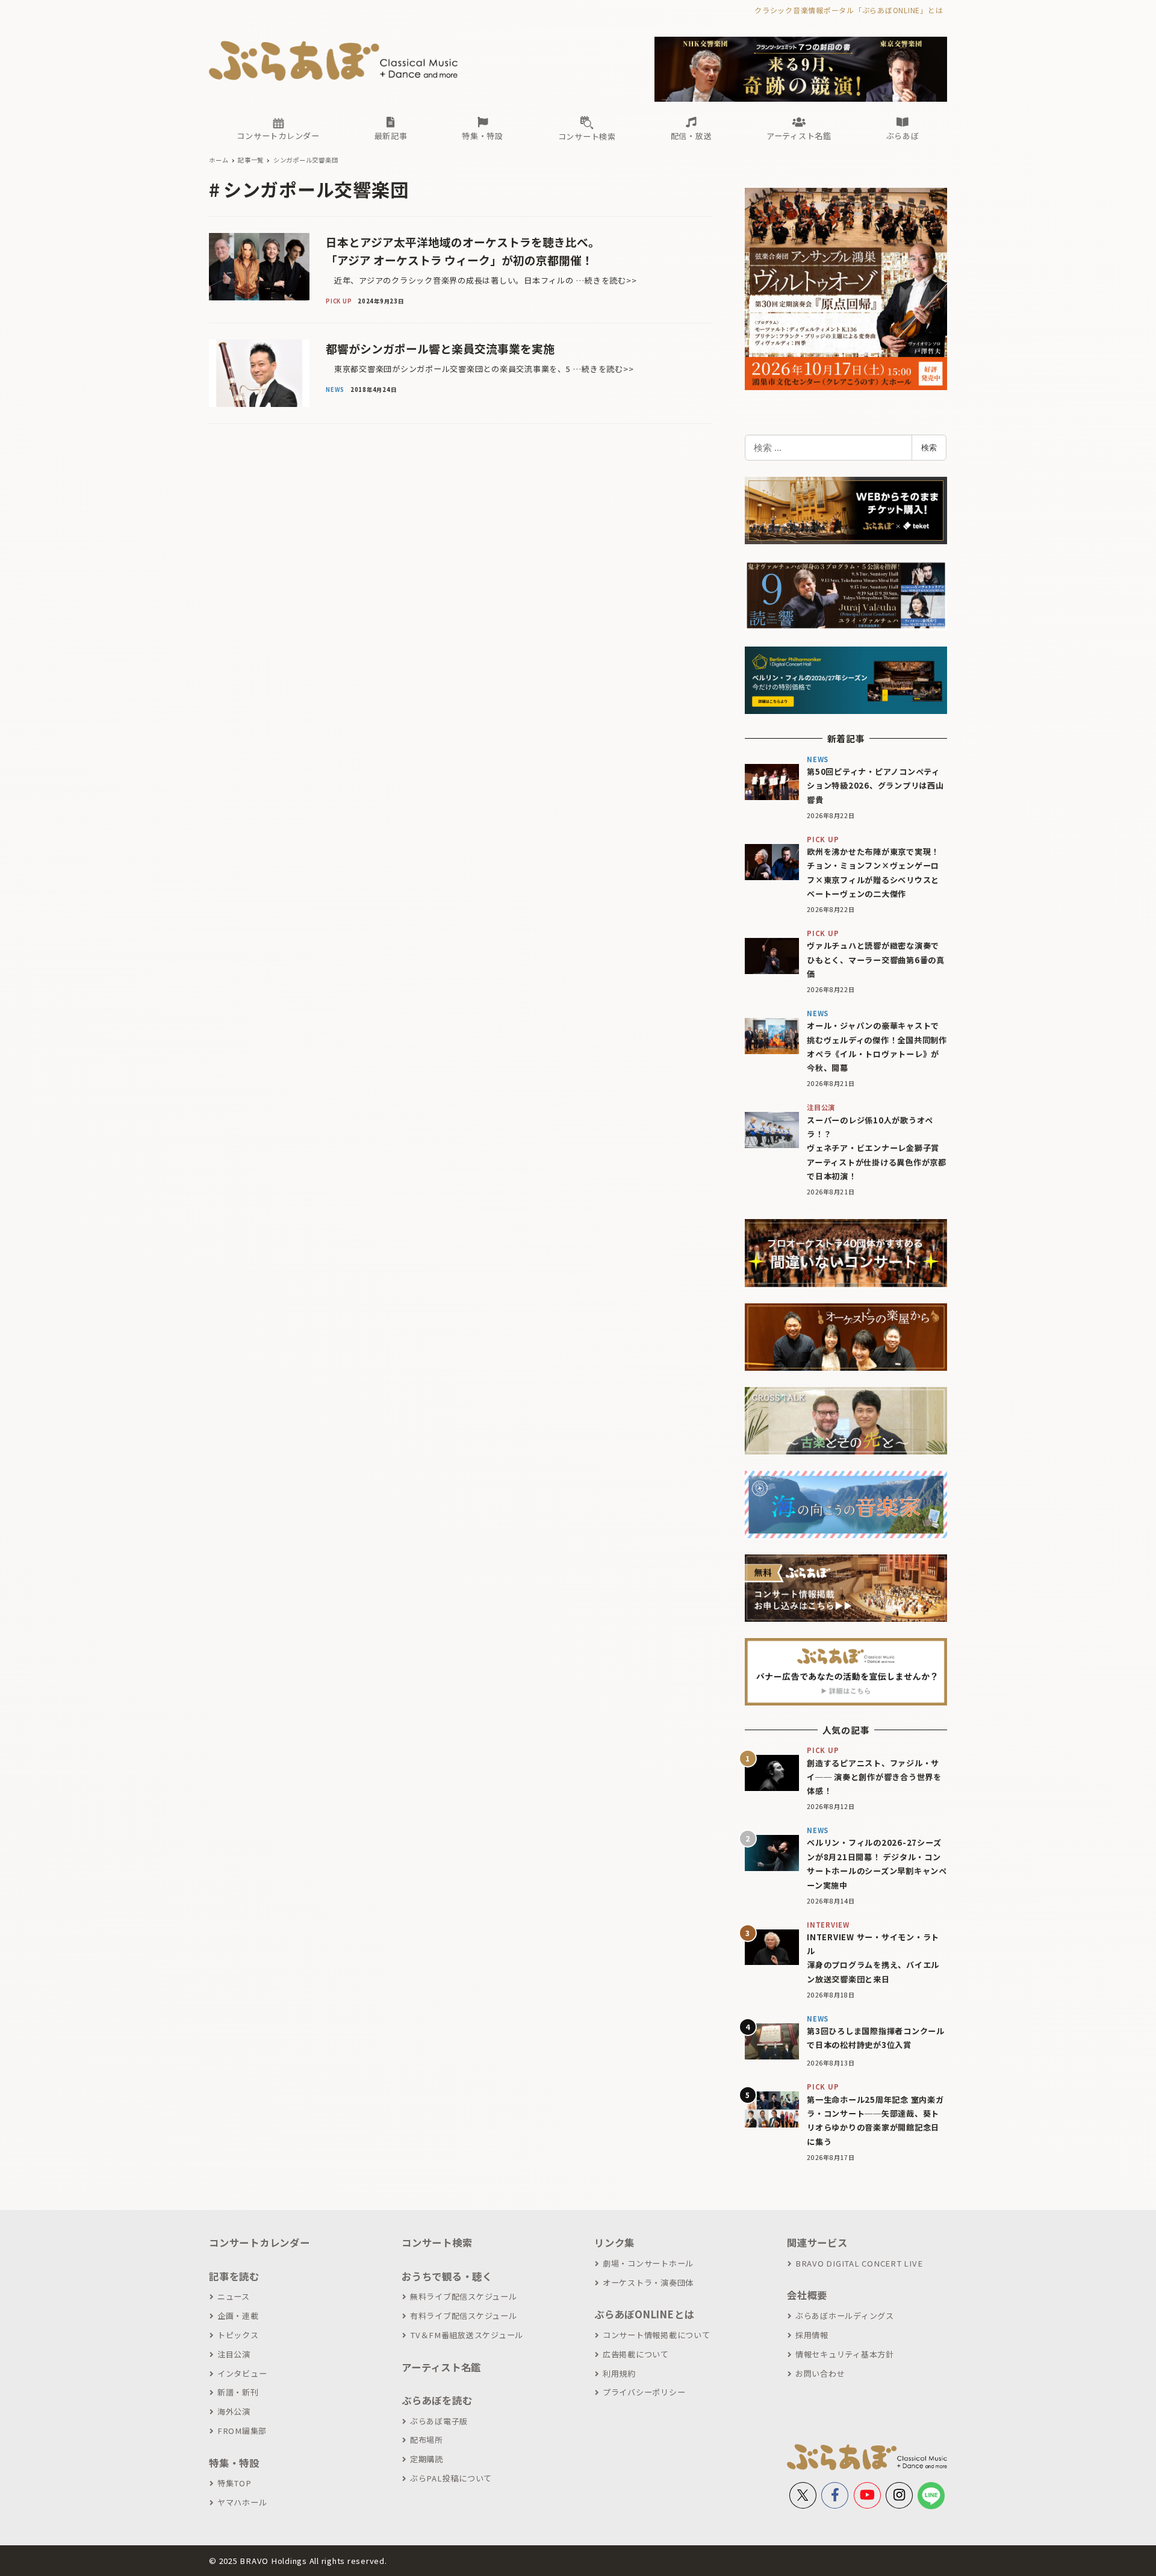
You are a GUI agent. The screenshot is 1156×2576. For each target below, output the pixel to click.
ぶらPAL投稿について (451, 2478)
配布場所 (427, 2440)
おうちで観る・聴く (447, 2276)
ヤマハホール (242, 2502)
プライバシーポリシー (644, 2392)
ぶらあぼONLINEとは (644, 2314)
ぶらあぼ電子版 (439, 2421)
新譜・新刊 (238, 2392)
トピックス (238, 2335)
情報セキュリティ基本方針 (845, 2354)
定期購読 (427, 2459)
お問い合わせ (820, 2373)
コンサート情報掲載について (657, 2335)
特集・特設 (234, 2463)
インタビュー (242, 2373)
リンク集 (614, 2242)
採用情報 (812, 2335)
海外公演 (234, 2411)
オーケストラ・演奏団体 (648, 2283)
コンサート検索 (437, 2242)
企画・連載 (238, 2316)
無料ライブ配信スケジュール (464, 2296)
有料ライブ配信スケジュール (464, 2316)
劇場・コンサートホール (648, 2263)
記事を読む (234, 2276)
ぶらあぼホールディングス (845, 2316)
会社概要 (807, 2295)
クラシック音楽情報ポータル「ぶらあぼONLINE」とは (849, 10)
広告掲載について (636, 2354)
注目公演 (234, 2354)
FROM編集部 (242, 2431)
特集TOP (235, 2483)
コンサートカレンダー (259, 2242)
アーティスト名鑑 (441, 2367)
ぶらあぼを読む (437, 2400)
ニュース (234, 2296)
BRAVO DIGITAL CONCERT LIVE (859, 2263)
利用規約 (619, 2373)
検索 (929, 447)
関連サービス (817, 2242)
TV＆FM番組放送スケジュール (467, 2335)
